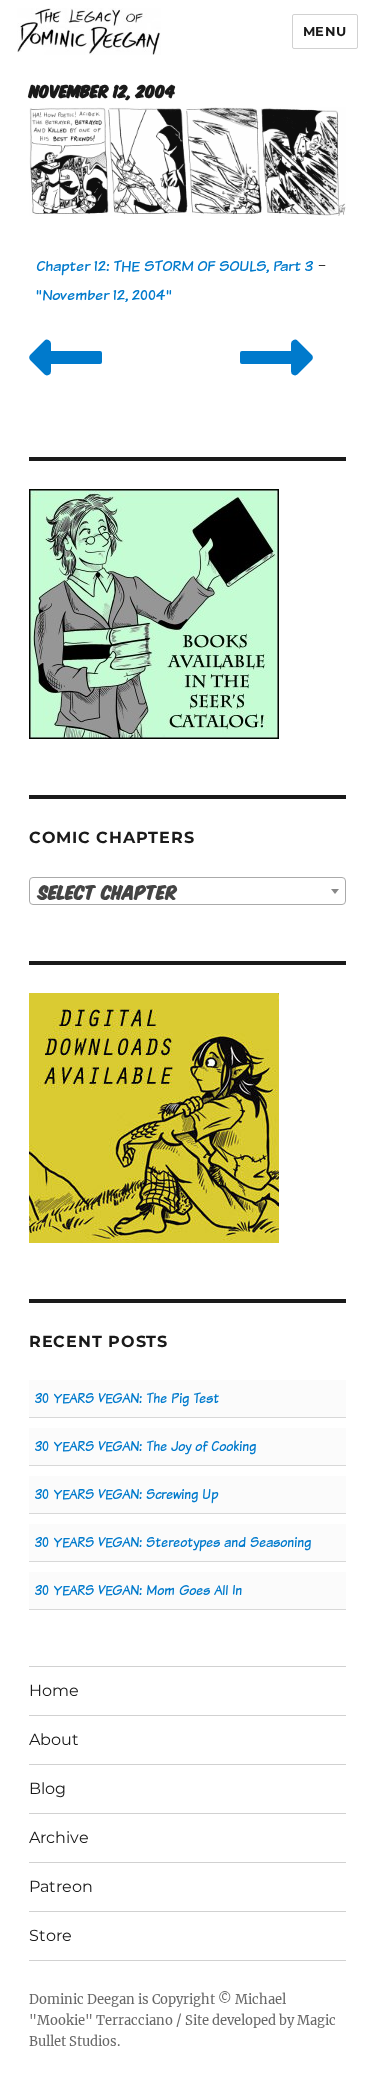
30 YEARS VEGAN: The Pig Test (127, 1398)
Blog (47, 1788)
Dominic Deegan (82, 1999)
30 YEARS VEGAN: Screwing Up (126, 1494)
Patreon (61, 1886)
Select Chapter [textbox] (107, 891)
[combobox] (187, 891)
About (54, 1739)
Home (54, 1690)
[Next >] (276, 382)
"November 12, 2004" (104, 294)
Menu (325, 31)
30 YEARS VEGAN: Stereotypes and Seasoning (173, 1542)
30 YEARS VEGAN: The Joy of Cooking (145, 1446)
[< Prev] (65, 382)
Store (50, 1935)
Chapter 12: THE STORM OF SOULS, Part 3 (174, 265)
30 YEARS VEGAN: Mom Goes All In (138, 1590)
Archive (59, 1837)
